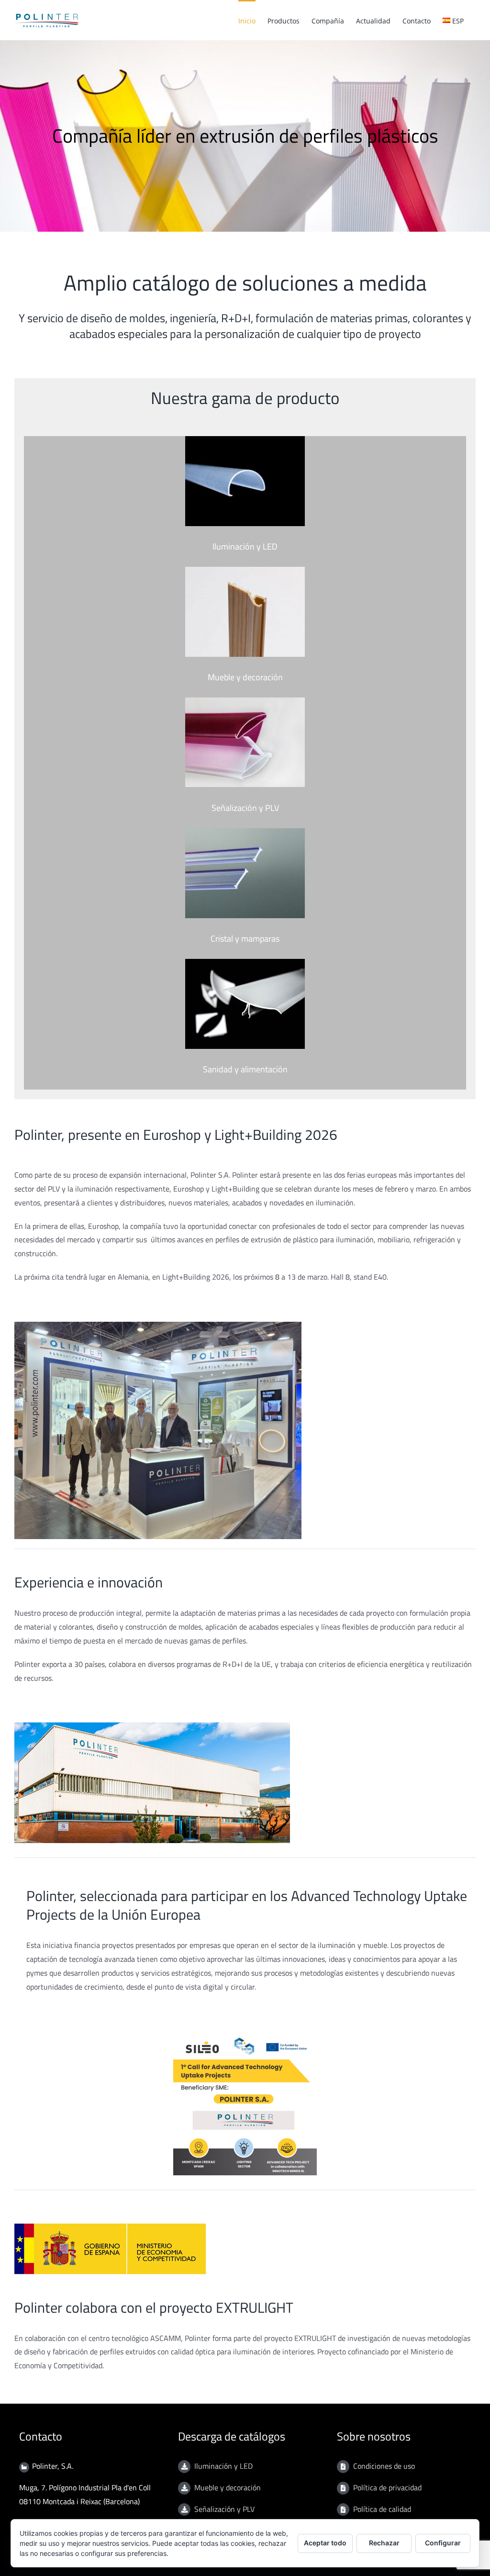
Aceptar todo (325, 2543)
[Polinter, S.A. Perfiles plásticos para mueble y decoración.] (245, 571)
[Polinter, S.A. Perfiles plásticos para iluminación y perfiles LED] (245, 440)
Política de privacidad (387, 2487)
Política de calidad (382, 2509)
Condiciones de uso (384, 2466)
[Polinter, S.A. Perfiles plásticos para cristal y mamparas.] (245, 832)
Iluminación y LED (223, 2466)
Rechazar (384, 2543)
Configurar (443, 2543)
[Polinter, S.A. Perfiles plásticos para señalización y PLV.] (245, 701)
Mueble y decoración (228, 2487)
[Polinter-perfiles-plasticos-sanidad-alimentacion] (245, 963)
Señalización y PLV (224, 2509)
